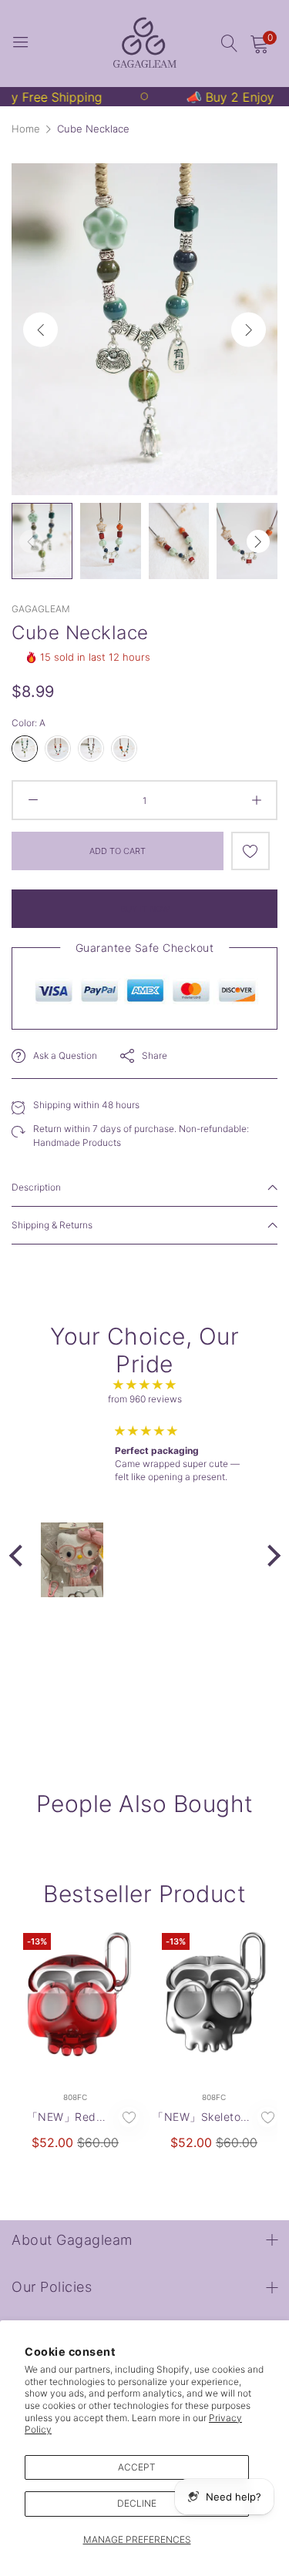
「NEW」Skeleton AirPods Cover (200, 2117)
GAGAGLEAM (41, 609)
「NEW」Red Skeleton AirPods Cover (62, 2117)
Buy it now (145, 909)
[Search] (230, 44)
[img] (145, 1385)
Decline (137, 2503)
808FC (75, 2097)
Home (26, 129)
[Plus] (256, 800)
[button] (249, 329)
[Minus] (33, 800)
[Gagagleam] (145, 44)
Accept (137, 2467)
